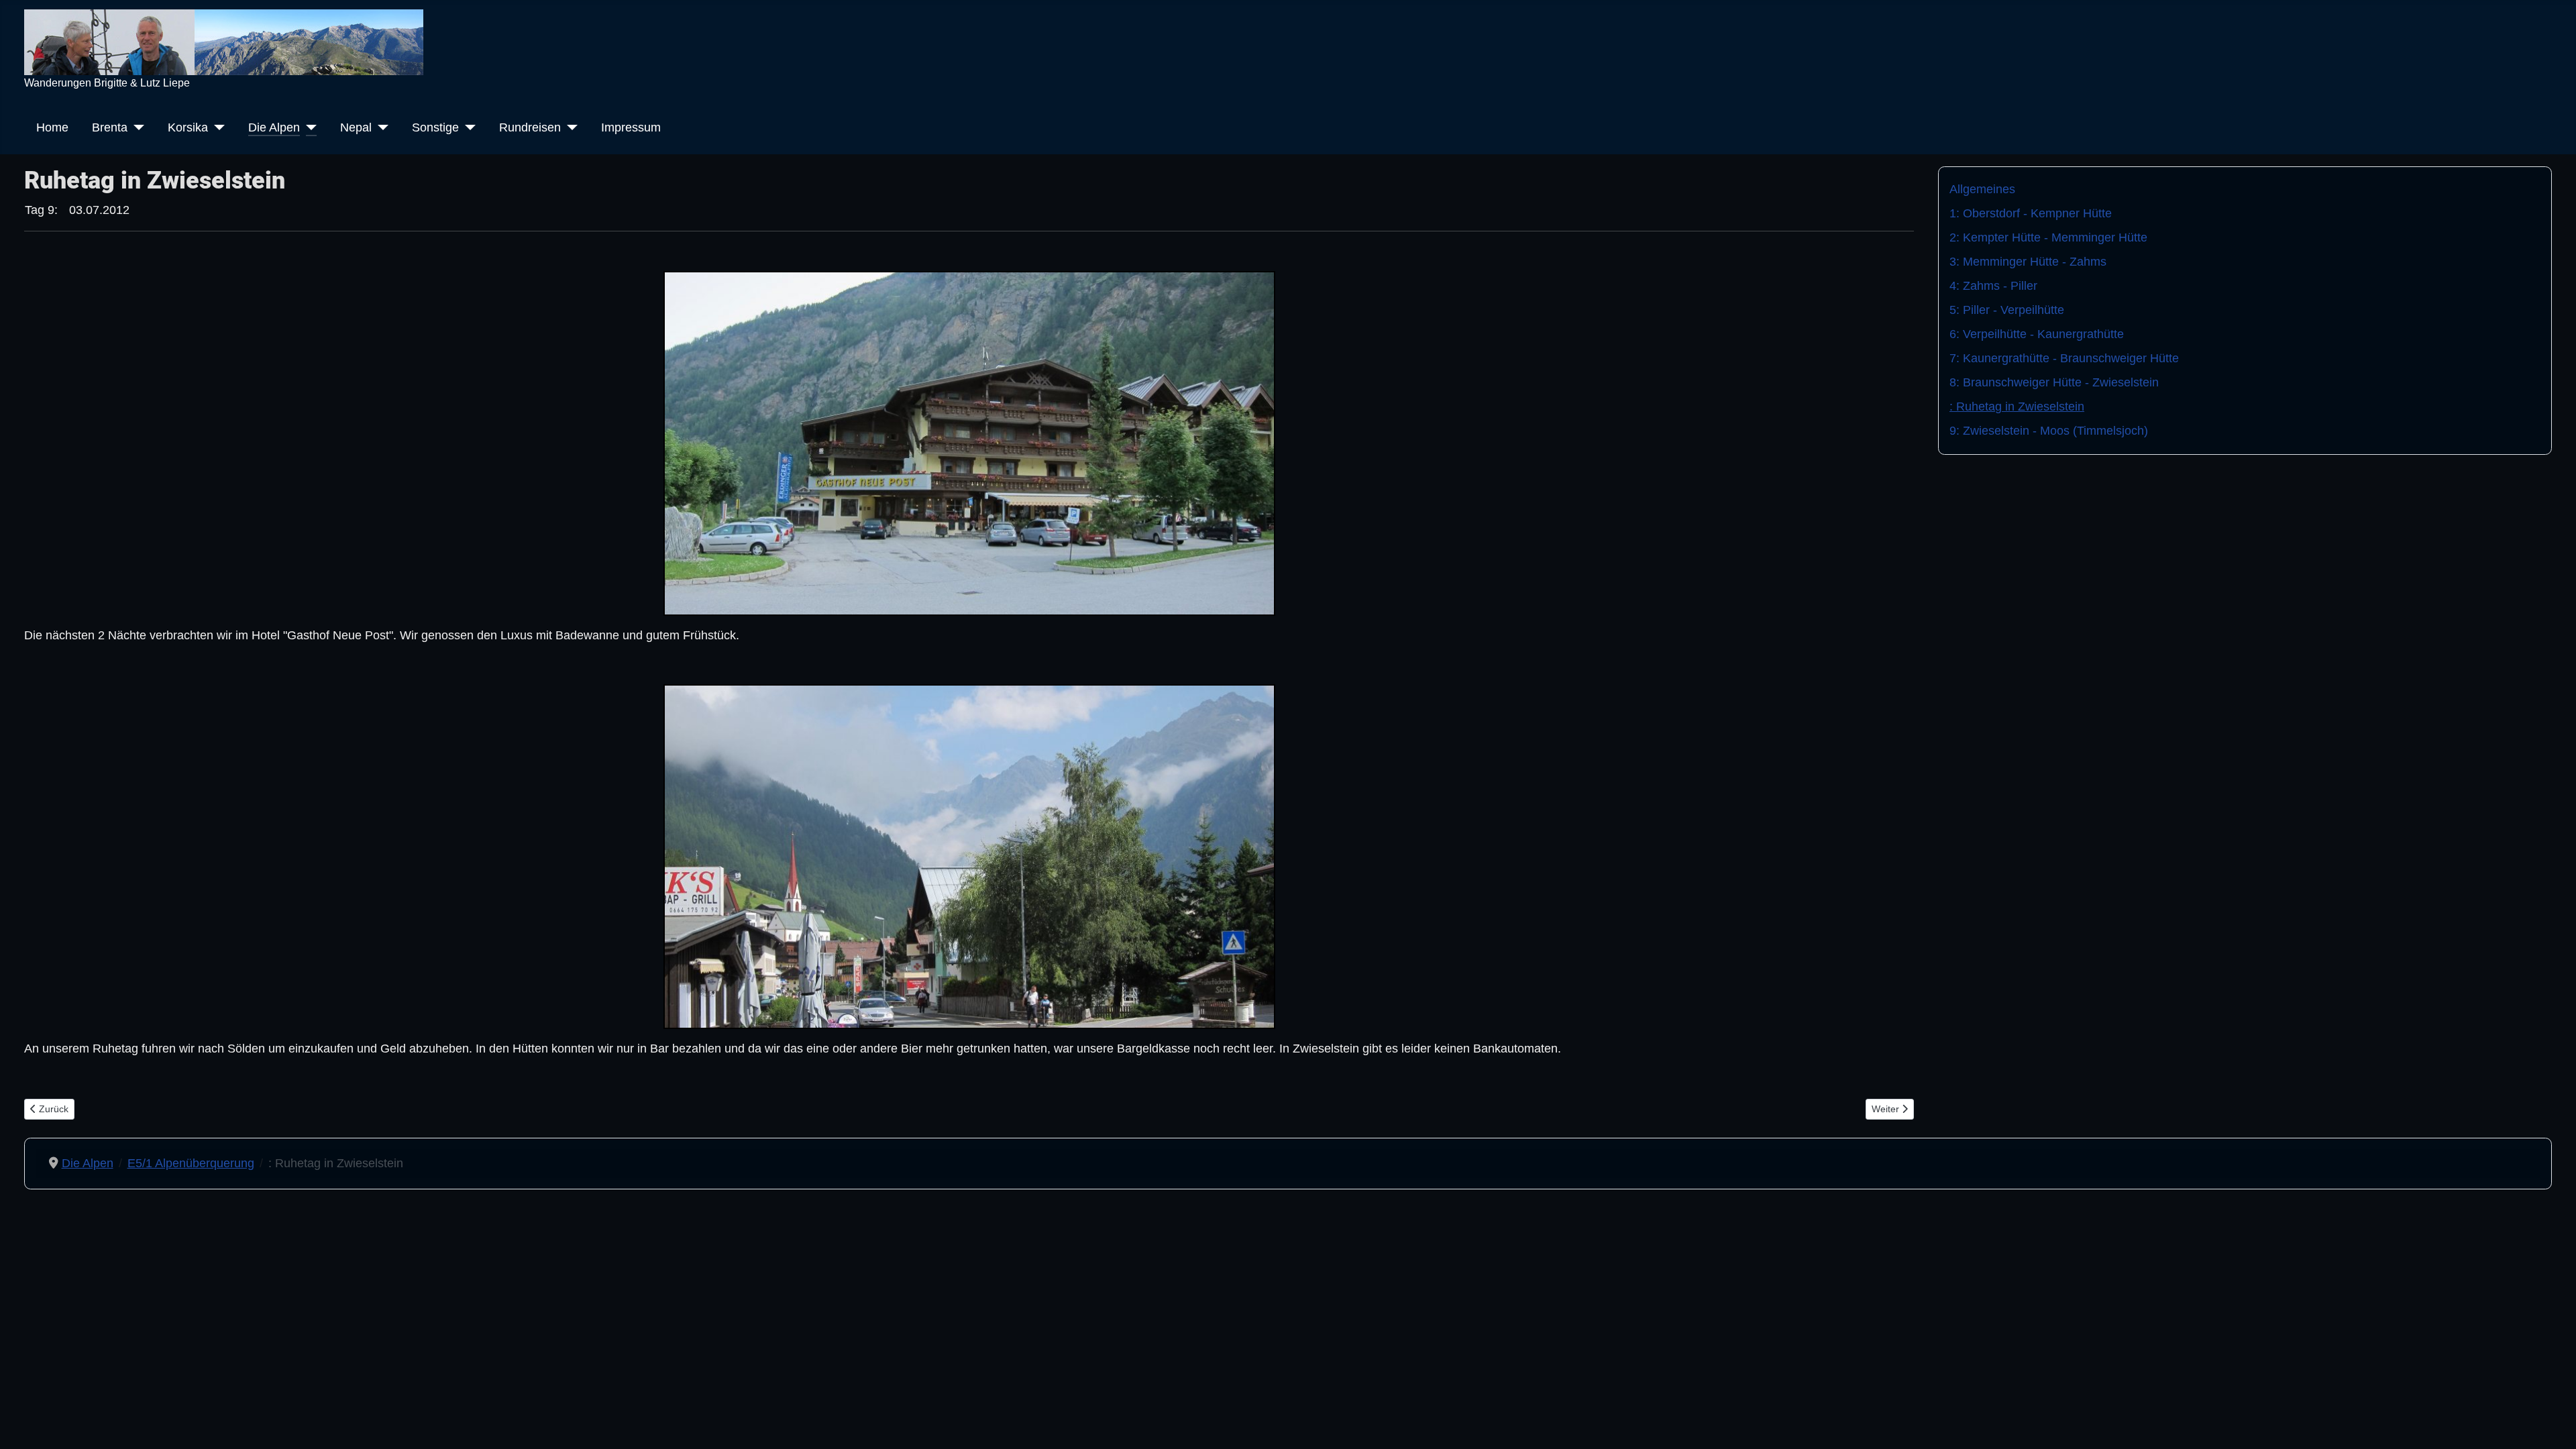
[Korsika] (216, 127)
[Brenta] (136, 127)
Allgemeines (1982, 189)
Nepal (356, 127)
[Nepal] (380, 127)
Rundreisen (530, 127)
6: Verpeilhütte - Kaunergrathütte (2037, 334)
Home (52, 127)
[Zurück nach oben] (2552, 1423)
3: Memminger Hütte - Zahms (2028, 262)
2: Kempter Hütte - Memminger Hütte (2048, 237)
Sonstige (435, 127)
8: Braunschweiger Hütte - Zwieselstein (2054, 382)
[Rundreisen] (569, 127)
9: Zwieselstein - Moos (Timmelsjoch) (2049, 431)
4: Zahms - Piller (1993, 286)
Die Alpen (274, 127)
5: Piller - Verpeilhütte (2007, 310)
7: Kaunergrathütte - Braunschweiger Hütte (2064, 358)
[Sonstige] (467, 127)
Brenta (110, 127)
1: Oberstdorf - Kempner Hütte (2031, 213)
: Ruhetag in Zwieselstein (2017, 407)
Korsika (188, 127)
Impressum (631, 127)
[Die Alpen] (308, 127)
